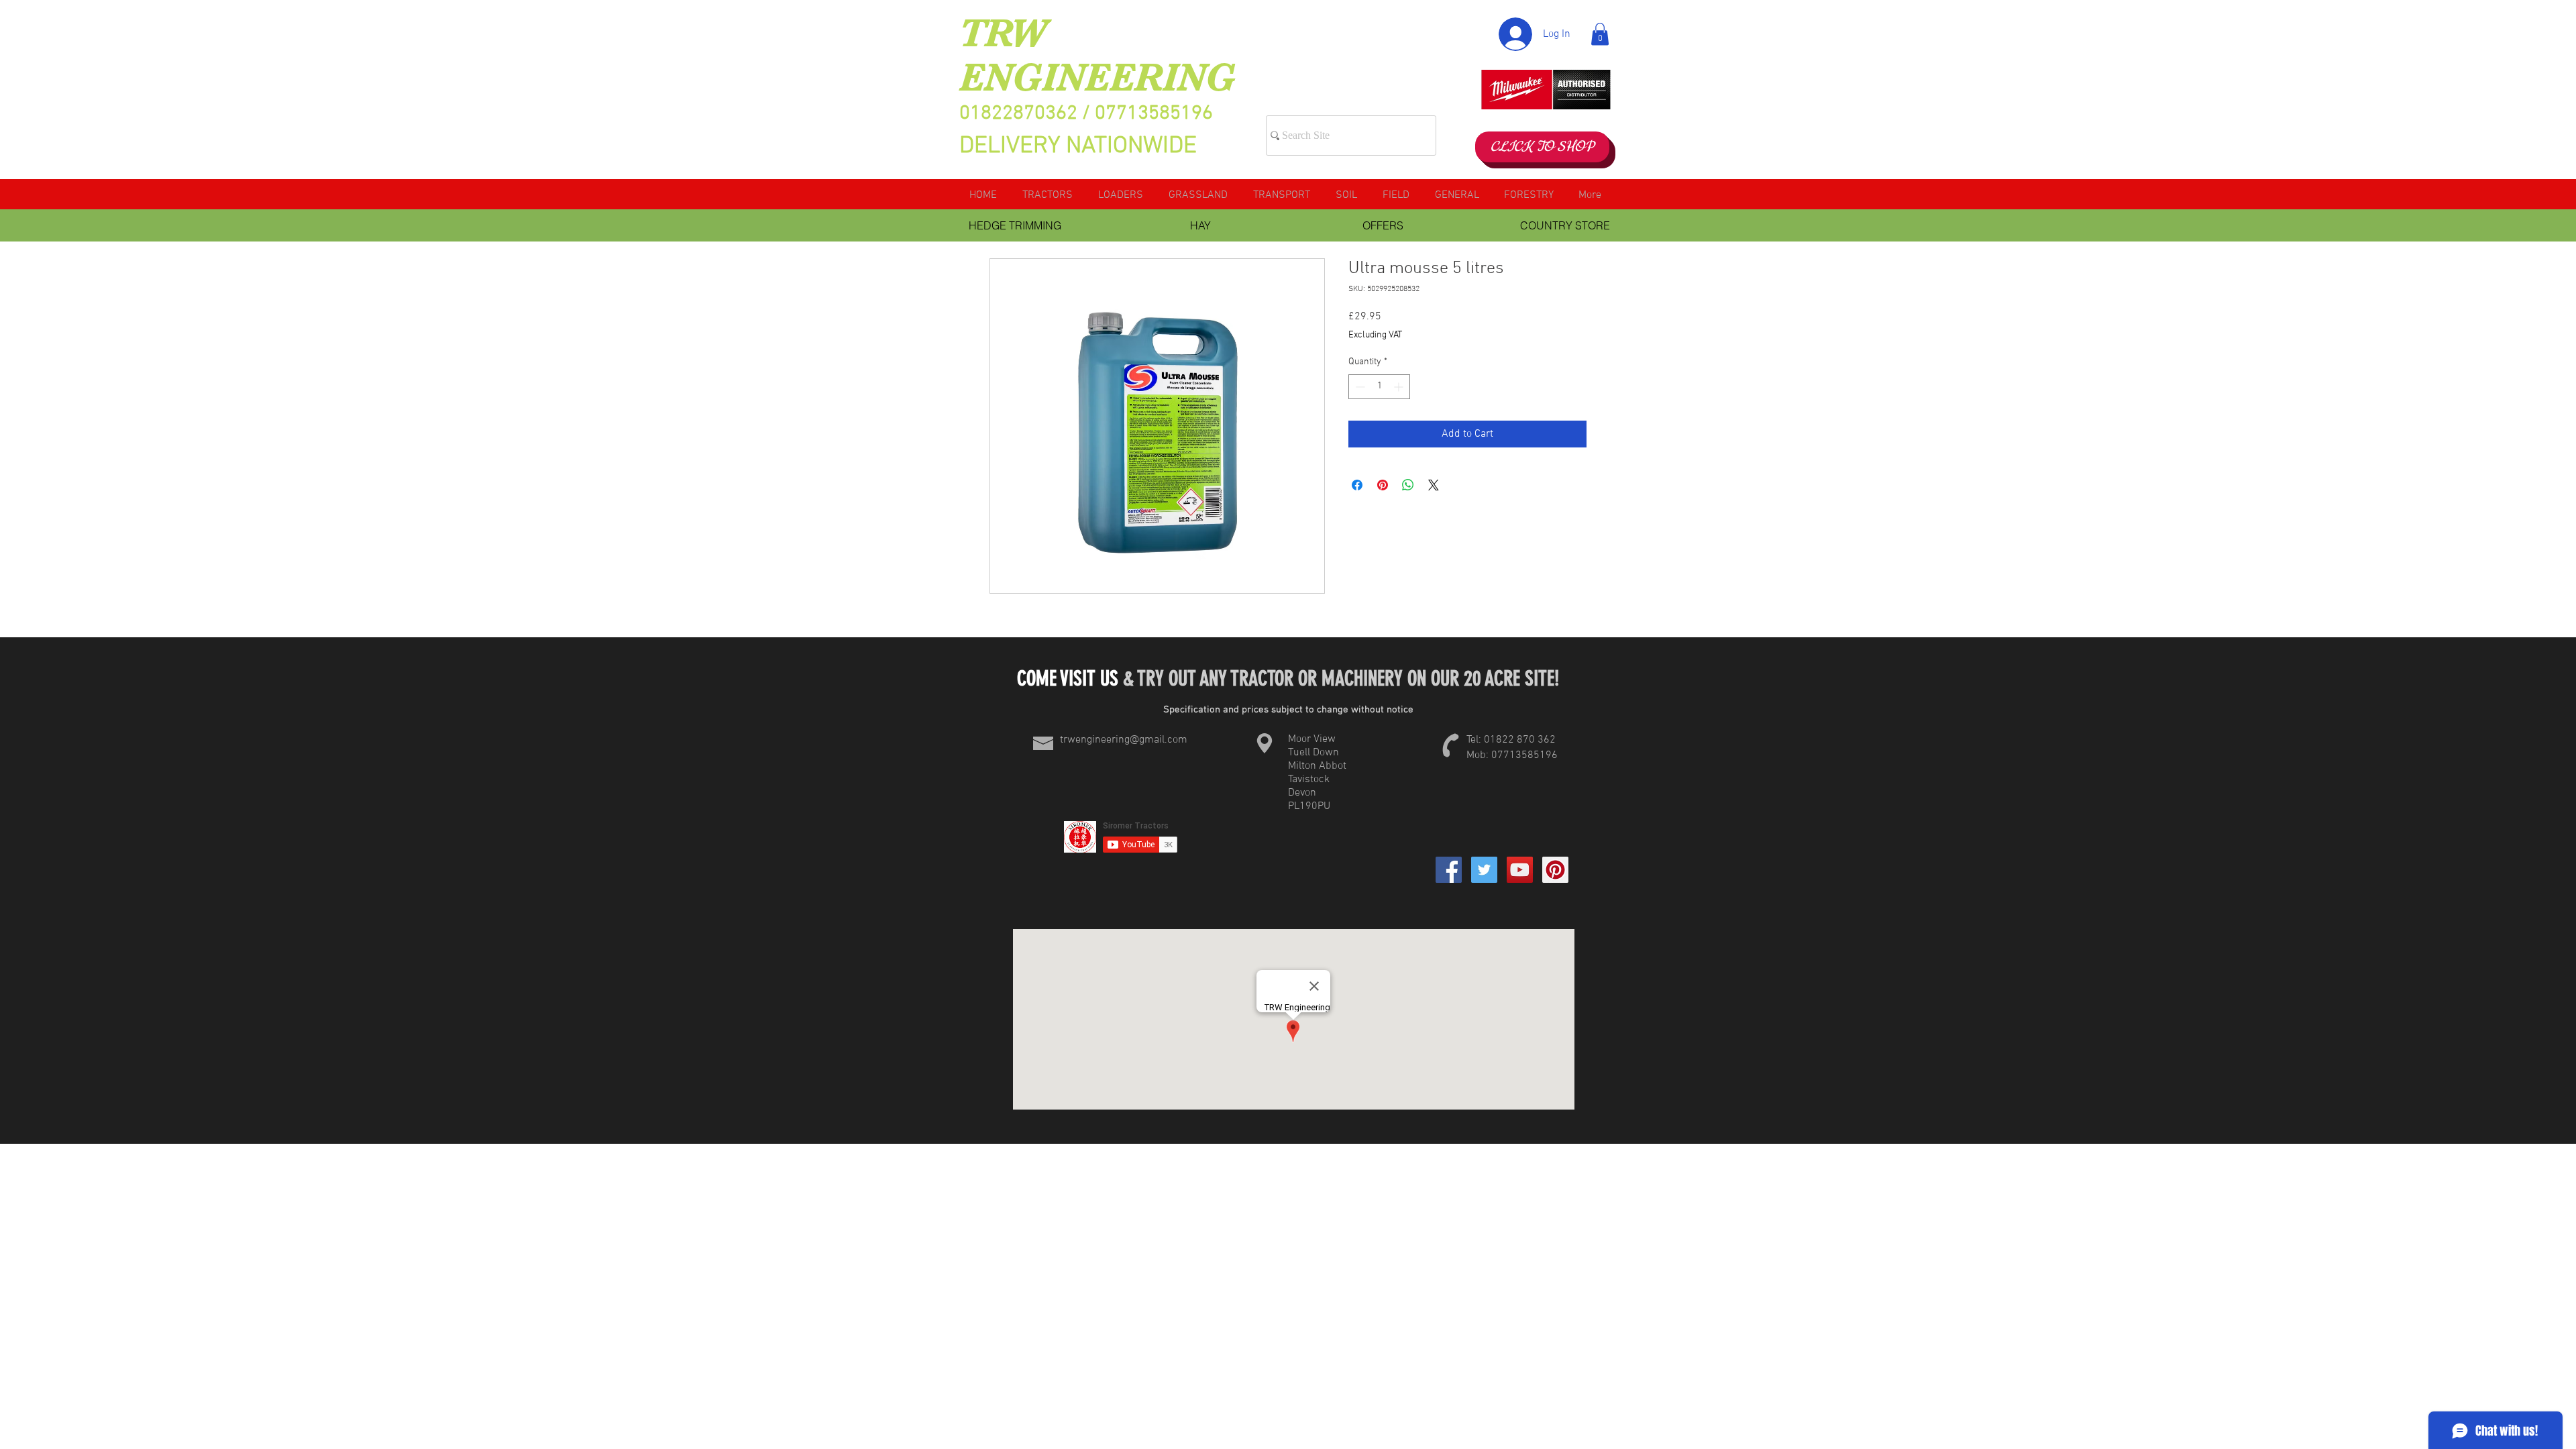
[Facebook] (1449, 870)
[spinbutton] (1379, 387)
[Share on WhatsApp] (1408, 485)
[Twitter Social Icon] (1484, 870)
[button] (1600, 34)
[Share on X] (1434, 485)
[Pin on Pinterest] (1383, 485)
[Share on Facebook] (1357, 485)
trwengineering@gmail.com (1124, 740)
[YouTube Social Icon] (1520, 870)
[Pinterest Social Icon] (1555, 870)
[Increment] (1400, 387)
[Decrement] (1359, 387)
